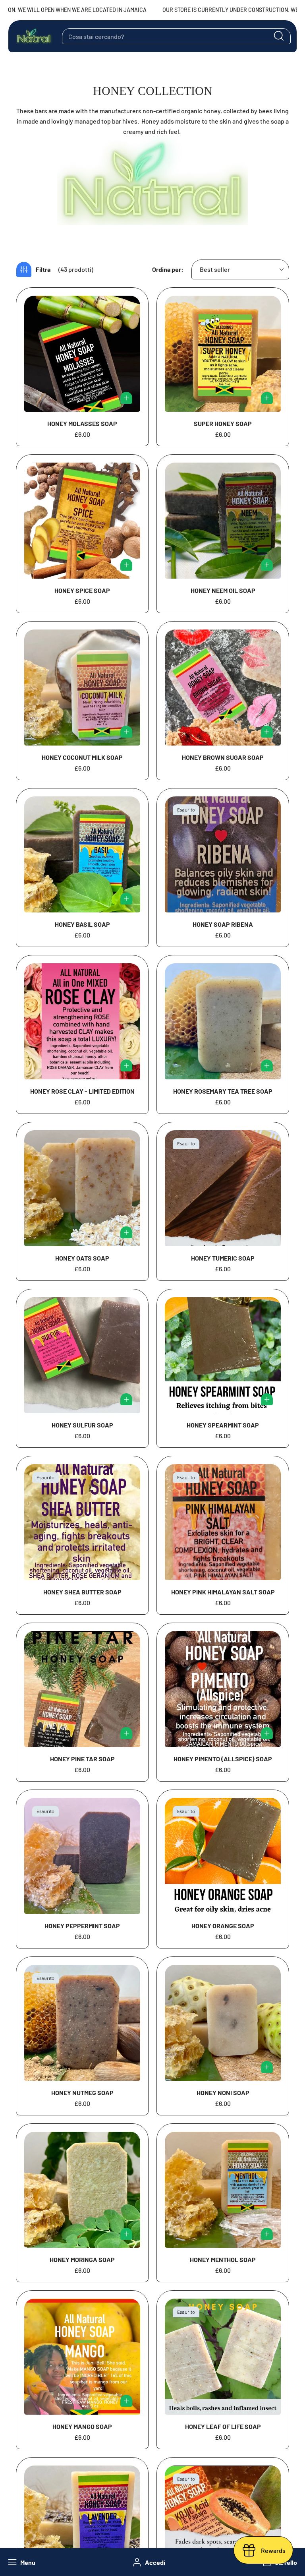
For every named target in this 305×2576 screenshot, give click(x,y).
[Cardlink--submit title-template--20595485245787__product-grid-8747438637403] (82, 1021)
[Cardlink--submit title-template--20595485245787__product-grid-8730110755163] (223, 521)
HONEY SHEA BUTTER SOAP (82, 1592)
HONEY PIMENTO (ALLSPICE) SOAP (223, 1759)
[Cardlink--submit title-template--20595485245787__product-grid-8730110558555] (82, 2190)
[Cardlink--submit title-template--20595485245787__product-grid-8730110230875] (82, 354)
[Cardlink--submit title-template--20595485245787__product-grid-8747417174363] (82, 1188)
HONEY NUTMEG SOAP (82, 2093)
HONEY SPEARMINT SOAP (223, 1425)
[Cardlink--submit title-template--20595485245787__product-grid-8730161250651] (223, 1355)
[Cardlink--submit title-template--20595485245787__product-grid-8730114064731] (223, 1522)
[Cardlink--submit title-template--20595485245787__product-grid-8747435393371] (223, 354)
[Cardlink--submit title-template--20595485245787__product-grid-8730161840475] (82, 521)
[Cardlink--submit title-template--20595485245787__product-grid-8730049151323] (223, 688)
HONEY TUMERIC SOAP (223, 1258)
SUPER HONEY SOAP (223, 423)
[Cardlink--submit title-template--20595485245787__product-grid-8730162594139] (223, 1188)
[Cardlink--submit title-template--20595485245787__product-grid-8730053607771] (82, 688)
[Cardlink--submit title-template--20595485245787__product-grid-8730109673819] (223, 2190)
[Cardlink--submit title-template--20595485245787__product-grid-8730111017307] (223, 2023)
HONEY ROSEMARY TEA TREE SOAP (223, 1091)
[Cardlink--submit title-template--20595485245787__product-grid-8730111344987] (82, 2023)
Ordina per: (168, 269)
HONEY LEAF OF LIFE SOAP (223, 2426)
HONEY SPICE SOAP (82, 590)
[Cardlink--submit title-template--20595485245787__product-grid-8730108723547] (223, 2357)
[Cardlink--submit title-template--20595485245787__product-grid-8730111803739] (223, 1856)
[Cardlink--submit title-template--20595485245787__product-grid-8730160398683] (82, 1522)
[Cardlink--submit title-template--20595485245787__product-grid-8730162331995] (82, 1355)
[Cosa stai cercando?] (279, 36)
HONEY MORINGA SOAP (82, 2259)
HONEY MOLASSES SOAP (82, 423)
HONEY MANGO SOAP (82, 2426)
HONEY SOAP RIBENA (223, 924)
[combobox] (176, 36)
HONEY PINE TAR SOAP (82, 1759)
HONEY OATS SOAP (82, 1258)
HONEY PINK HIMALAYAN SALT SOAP (223, 1592)
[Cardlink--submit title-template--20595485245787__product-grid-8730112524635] (223, 1689)
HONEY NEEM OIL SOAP (223, 590)
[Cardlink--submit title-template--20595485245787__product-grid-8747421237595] (223, 1021)
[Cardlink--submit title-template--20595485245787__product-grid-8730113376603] (82, 1689)
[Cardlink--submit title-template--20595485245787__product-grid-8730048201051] (82, 854)
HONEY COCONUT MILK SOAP (82, 757)
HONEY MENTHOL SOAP (223, 2259)
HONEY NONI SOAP (223, 2093)
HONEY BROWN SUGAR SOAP (223, 757)
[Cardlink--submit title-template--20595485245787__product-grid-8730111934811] (82, 1856)
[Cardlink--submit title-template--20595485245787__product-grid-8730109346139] (82, 2357)
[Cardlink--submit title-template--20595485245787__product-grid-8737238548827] (223, 854)
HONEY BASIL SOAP (82, 924)
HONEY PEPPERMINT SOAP (82, 1926)
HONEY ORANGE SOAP (223, 1926)
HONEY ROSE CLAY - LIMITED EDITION (82, 1091)
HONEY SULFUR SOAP (82, 1425)
